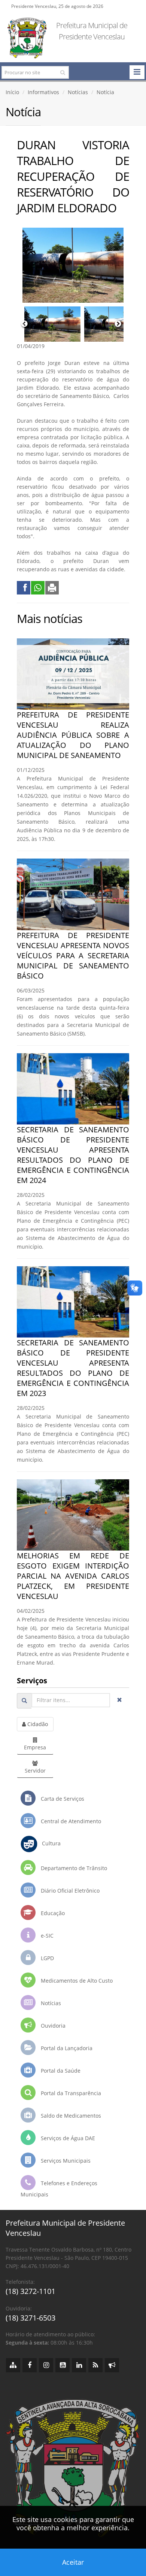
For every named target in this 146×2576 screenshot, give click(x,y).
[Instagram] (46, 2365)
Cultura (49, 1843)
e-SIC (46, 1936)
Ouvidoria (52, 2026)
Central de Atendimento (70, 1821)
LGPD (47, 1958)
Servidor (35, 1771)
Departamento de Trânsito (73, 1868)
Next (118, 324)
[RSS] (95, 2365)
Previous (24, 324)
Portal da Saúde (60, 2071)
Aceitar (73, 2562)
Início (12, 92)
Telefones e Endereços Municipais (59, 2189)
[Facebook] (30, 2365)
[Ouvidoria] (112, 2365)
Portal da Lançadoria (66, 2048)
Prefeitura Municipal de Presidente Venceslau (92, 31)
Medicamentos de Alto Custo (76, 1981)
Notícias (78, 92)
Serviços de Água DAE (67, 2138)
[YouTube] (63, 2365)
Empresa (35, 1747)
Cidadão (37, 1724)
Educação (52, 1913)
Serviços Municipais (65, 2161)
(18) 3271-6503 (31, 2318)
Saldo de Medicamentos (70, 2116)
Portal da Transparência (70, 2093)
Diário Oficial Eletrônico (69, 1891)
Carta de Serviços (62, 1799)
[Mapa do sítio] (13, 2365)
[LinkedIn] (79, 2365)
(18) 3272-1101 (31, 2291)
